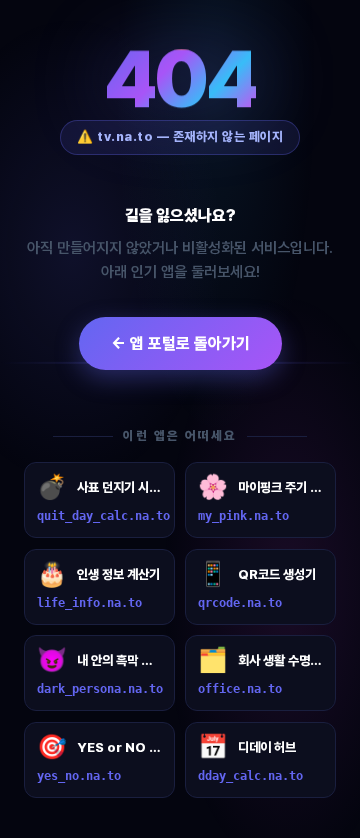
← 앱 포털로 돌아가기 (180, 343)
